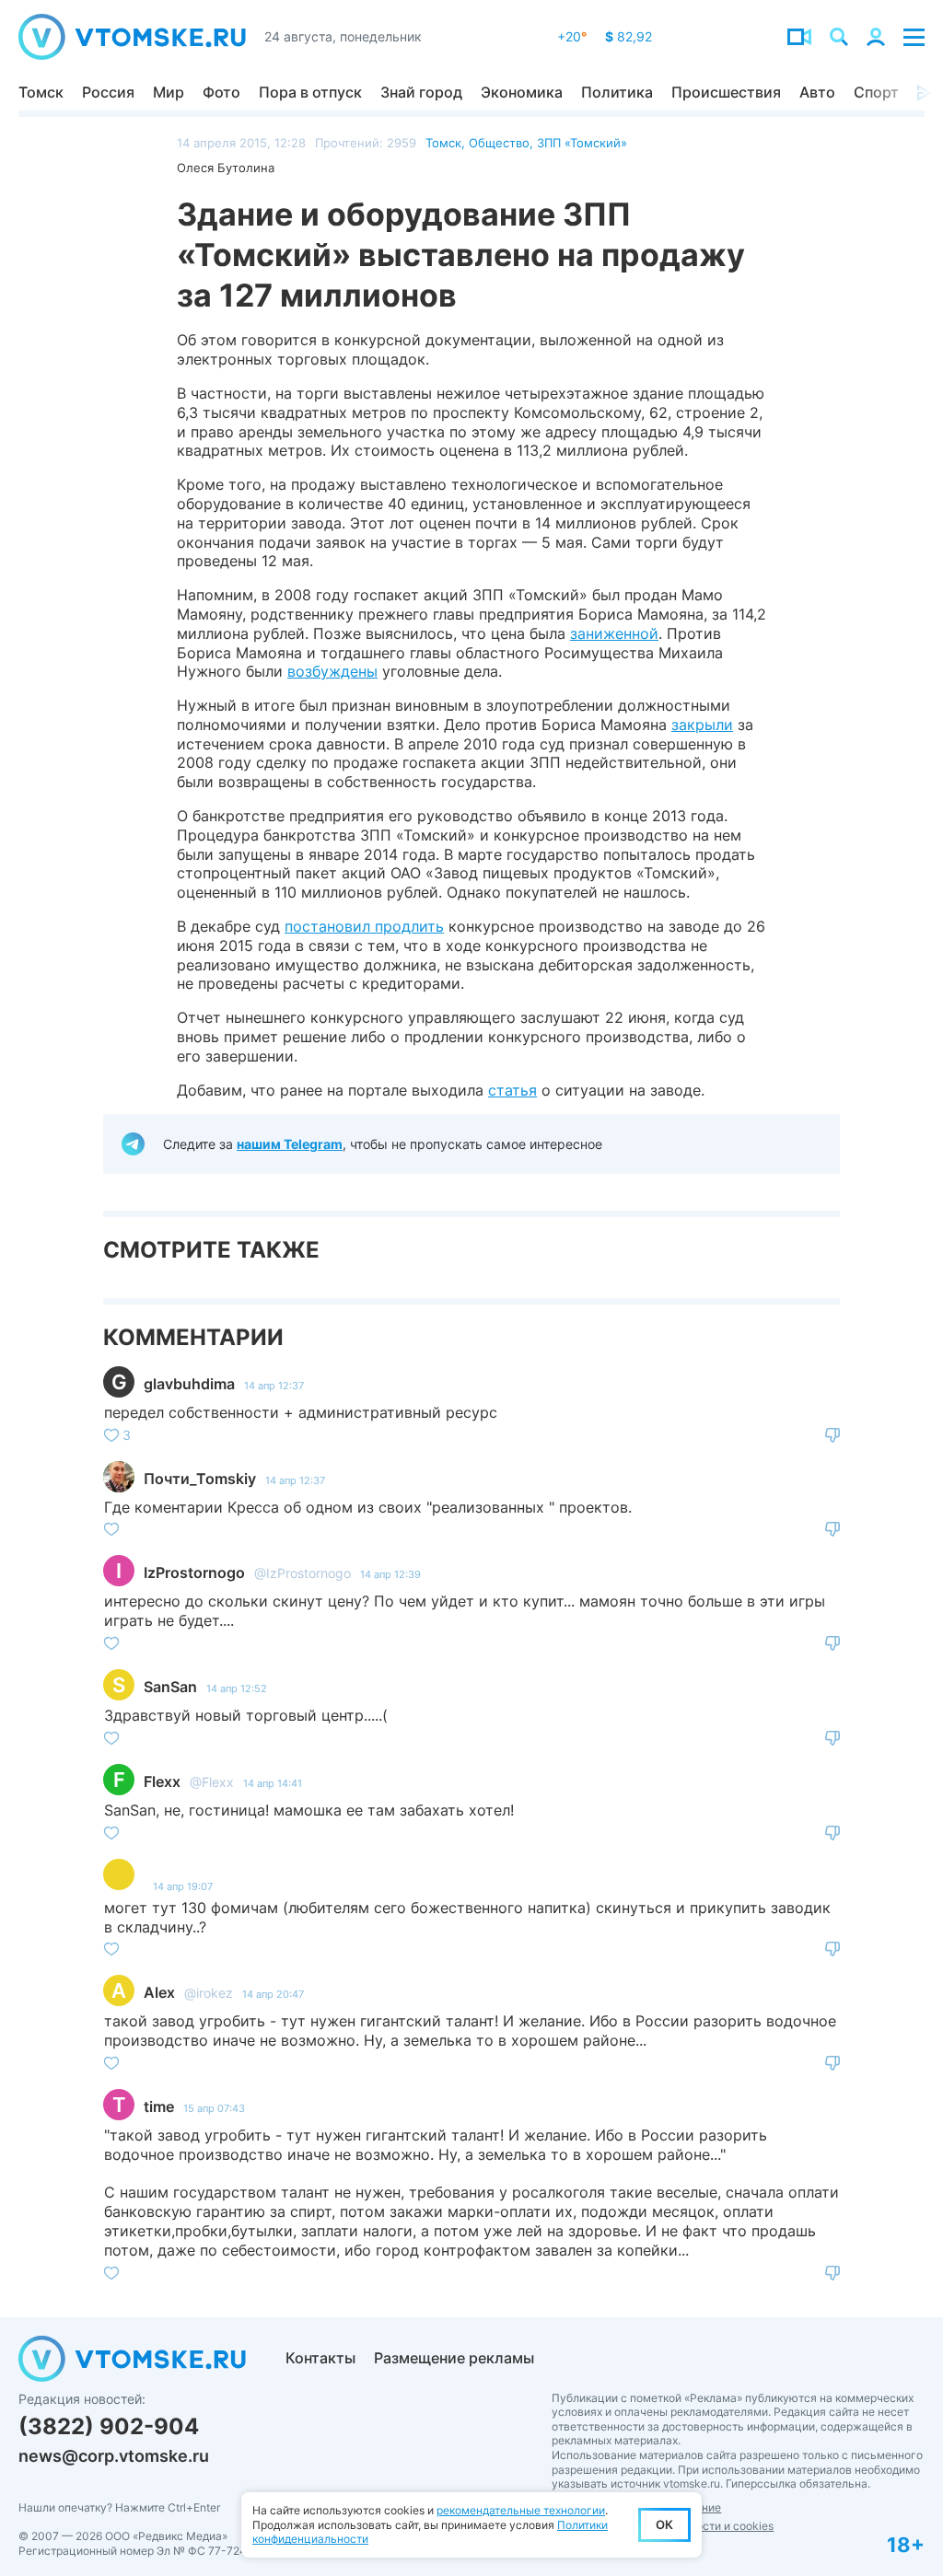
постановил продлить (364, 926)
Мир (169, 92)
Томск (41, 92)
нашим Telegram (290, 1144)
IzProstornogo (194, 1572)
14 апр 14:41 (273, 1783)
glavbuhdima (189, 1384)
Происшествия (726, 92)
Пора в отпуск (310, 92)
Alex (159, 1992)
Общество (499, 143)
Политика (617, 92)
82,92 (629, 36)
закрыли (702, 725)
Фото (221, 92)
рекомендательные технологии (521, 2510)
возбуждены (332, 671)
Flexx (162, 1781)
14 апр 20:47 (273, 1994)
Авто (817, 92)
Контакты (320, 2358)
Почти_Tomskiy (200, 1479)
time (159, 2106)
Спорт (876, 92)
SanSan (170, 1687)
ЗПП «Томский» (582, 143)
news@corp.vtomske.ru (114, 2456)
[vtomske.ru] (132, 37)
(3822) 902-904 (109, 2426)
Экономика (522, 92)
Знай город (421, 92)
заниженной (614, 633)
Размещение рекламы (454, 2358)
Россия (108, 92)
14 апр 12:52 (237, 1688)
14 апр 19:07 (183, 1886)
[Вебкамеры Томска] (799, 37)
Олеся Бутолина (226, 168)
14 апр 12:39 (390, 1574)
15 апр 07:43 (214, 2108)
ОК (664, 2524)
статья (512, 1090)
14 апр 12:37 (274, 1386)
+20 (572, 36)
